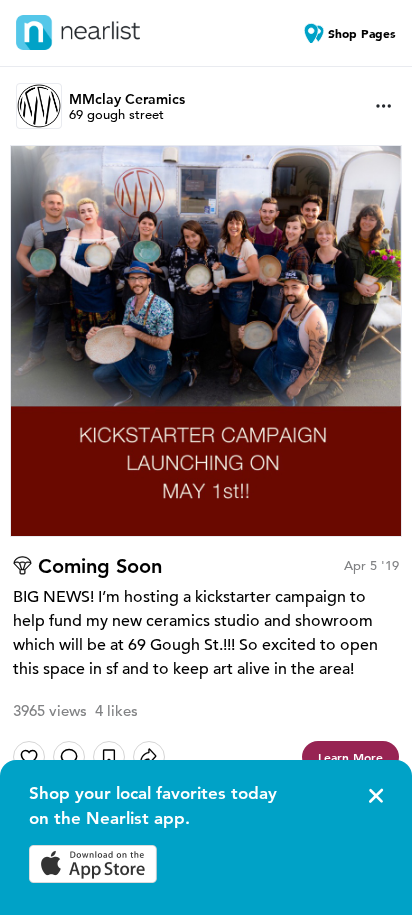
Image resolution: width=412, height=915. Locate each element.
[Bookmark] (109, 757)
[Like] (29, 757)
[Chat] (69, 757)
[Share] (149, 757)
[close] (374, 796)
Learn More (350, 757)
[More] (384, 106)
